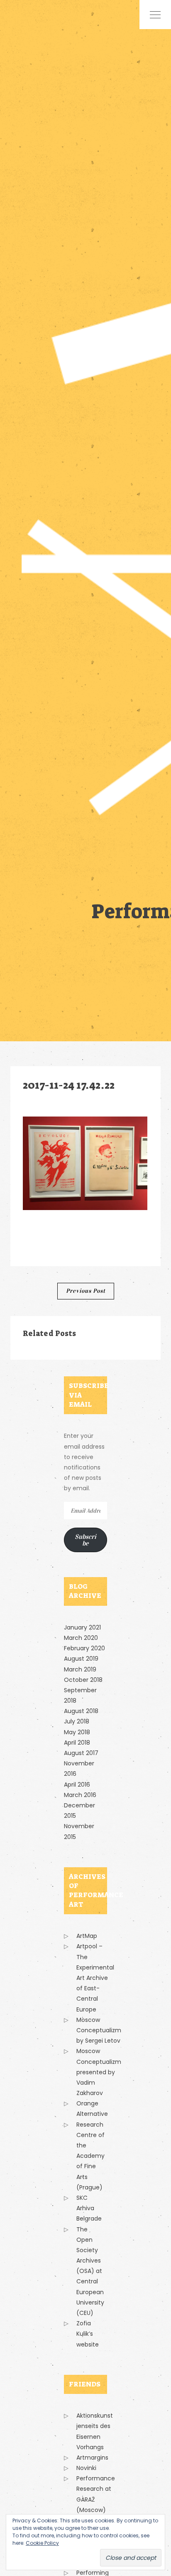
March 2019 (80, 1669)
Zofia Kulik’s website (88, 2334)
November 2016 (79, 1769)
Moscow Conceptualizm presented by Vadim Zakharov (99, 2072)
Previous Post (86, 1291)
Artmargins (92, 2458)
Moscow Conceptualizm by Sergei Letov (99, 2030)
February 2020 (84, 1648)
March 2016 (80, 1795)
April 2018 (77, 1743)
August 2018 (81, 1711)
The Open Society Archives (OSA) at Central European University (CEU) (90, 2271)
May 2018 (77, 1732)
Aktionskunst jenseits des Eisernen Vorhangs (95, 2431)
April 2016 (77, 1785)
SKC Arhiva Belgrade (89, 2208)
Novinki (86, 2468)
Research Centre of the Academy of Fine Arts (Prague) (90, 2156)
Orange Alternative (92, 2109)
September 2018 (80, 1695)
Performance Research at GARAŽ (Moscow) (96, 2494)
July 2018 (77, 1721)
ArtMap (87, 1936)
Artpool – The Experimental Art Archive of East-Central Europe (95, 1978)
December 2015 (79, 1811)
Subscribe (85, 1540)
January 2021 (82, 1627)
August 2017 (81, 1753)
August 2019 (81, 1659)
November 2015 (79, 1831)
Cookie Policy (42, 2543)
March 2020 (81, 1638)
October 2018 (83, 1680)
